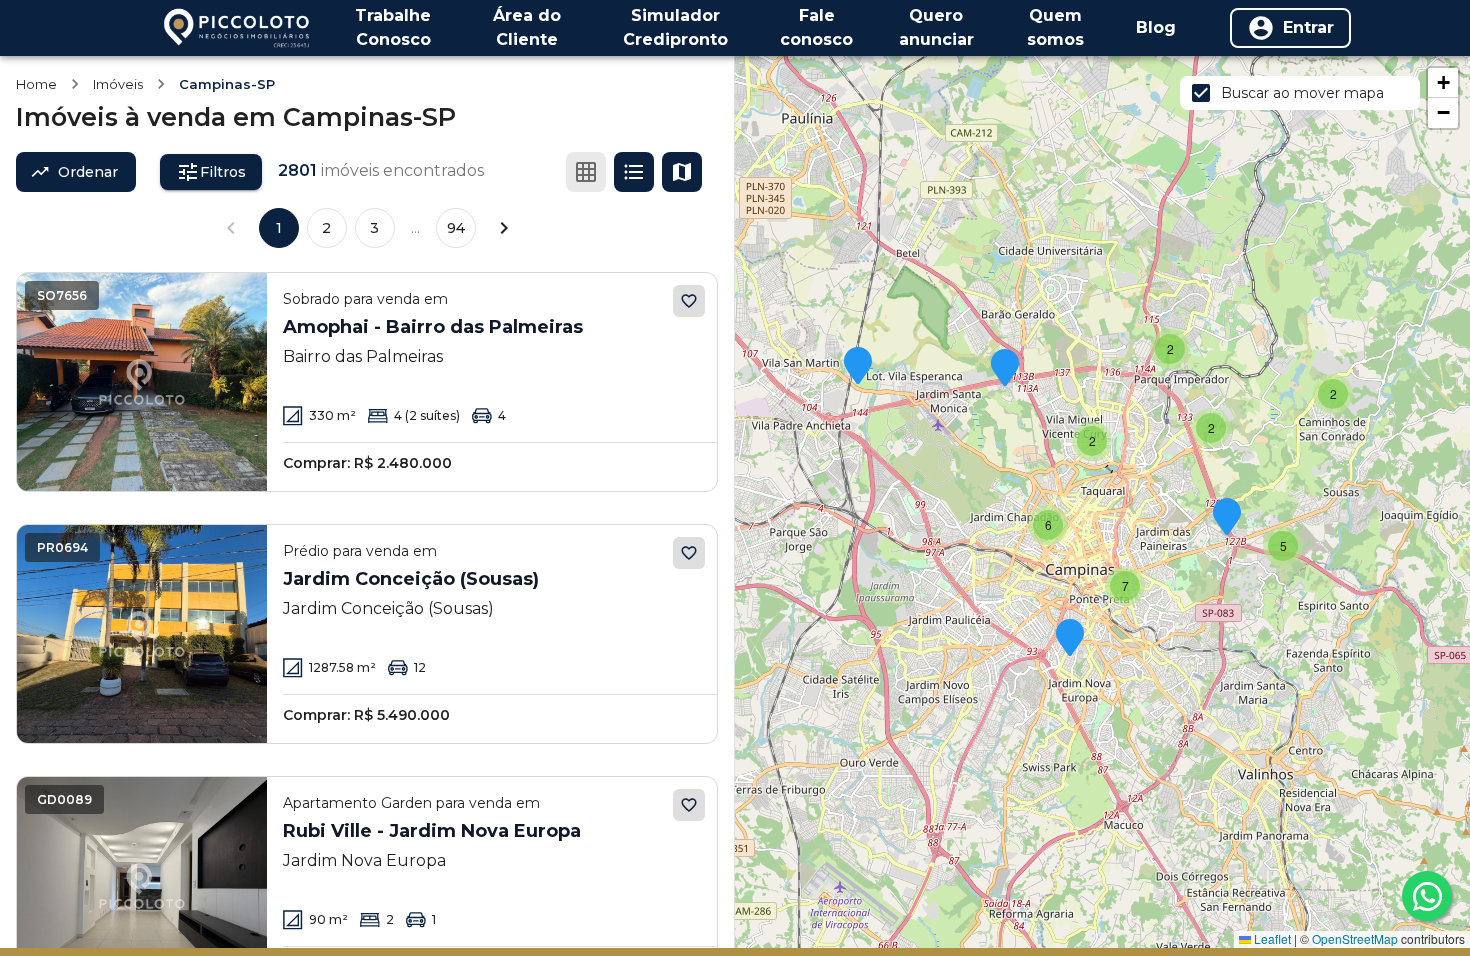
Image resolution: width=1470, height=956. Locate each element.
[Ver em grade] (586, 172)
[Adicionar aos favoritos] (689, 301)
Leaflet (1271, 938)
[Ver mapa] (682, 172)
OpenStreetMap (1355, 938)
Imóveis (118, 84)
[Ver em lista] (634, 172)
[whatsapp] (1427, 896)
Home (36, 84)
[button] (1170, 349)
